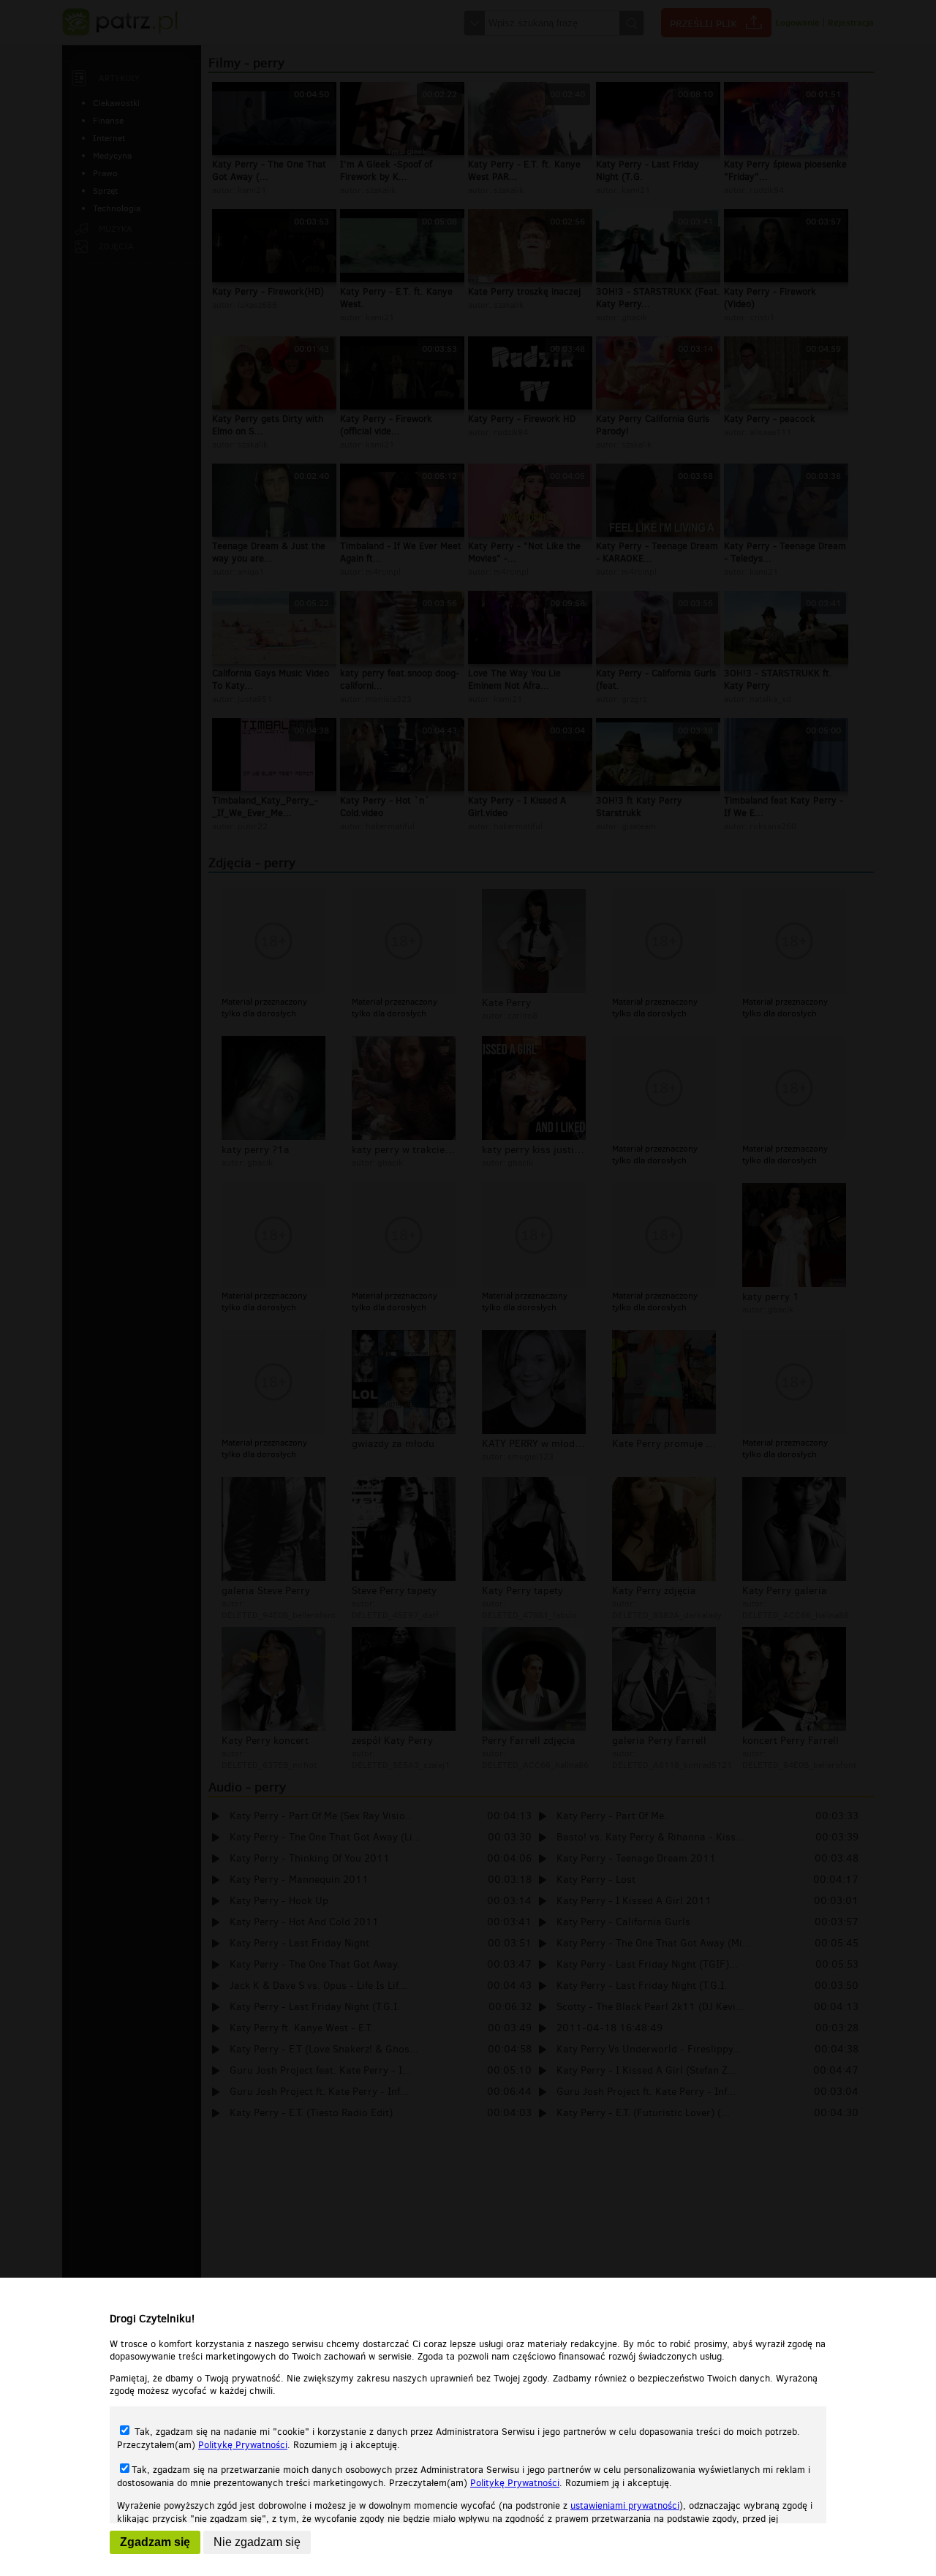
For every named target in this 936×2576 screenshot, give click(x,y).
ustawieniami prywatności (625, 2505)
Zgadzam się (155, 2542)
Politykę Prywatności (243, 2445)
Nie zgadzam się (257, 2542)
